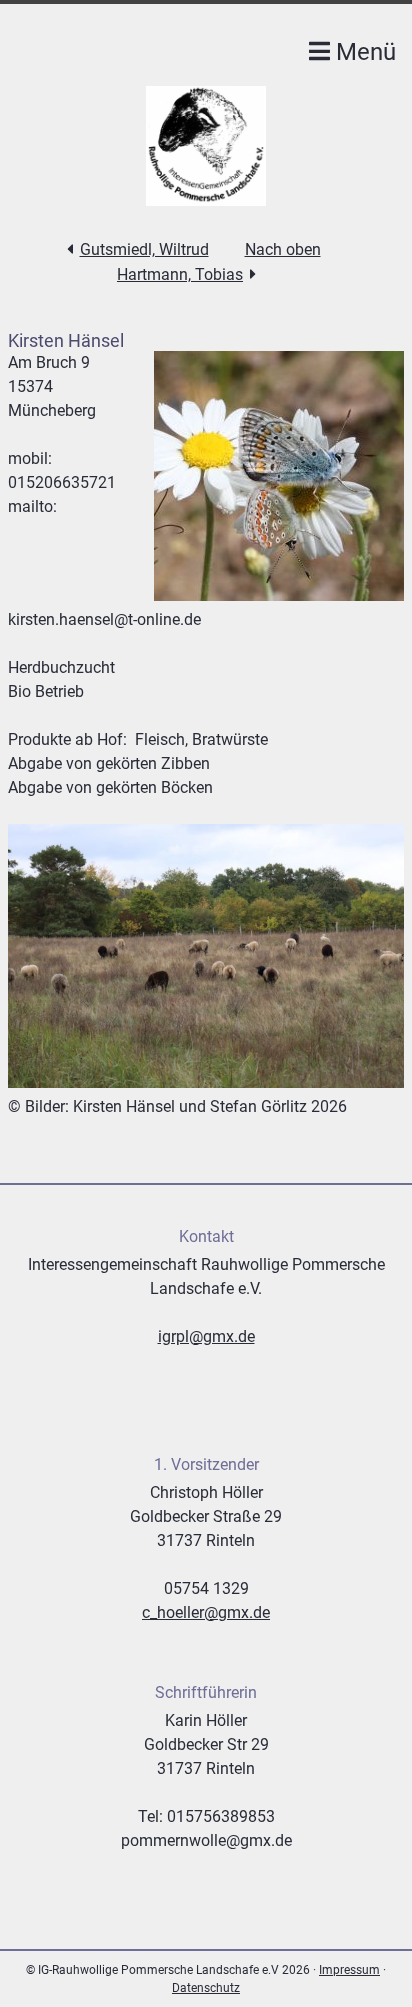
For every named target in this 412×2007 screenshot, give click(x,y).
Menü (363, 52)
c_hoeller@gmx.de (206, 1612)
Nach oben (283, 249)
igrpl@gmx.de (206, 1336)
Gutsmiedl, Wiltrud (144, 249)
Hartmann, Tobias (180, 274)
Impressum (349, 1970)
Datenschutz (206, 1988)
